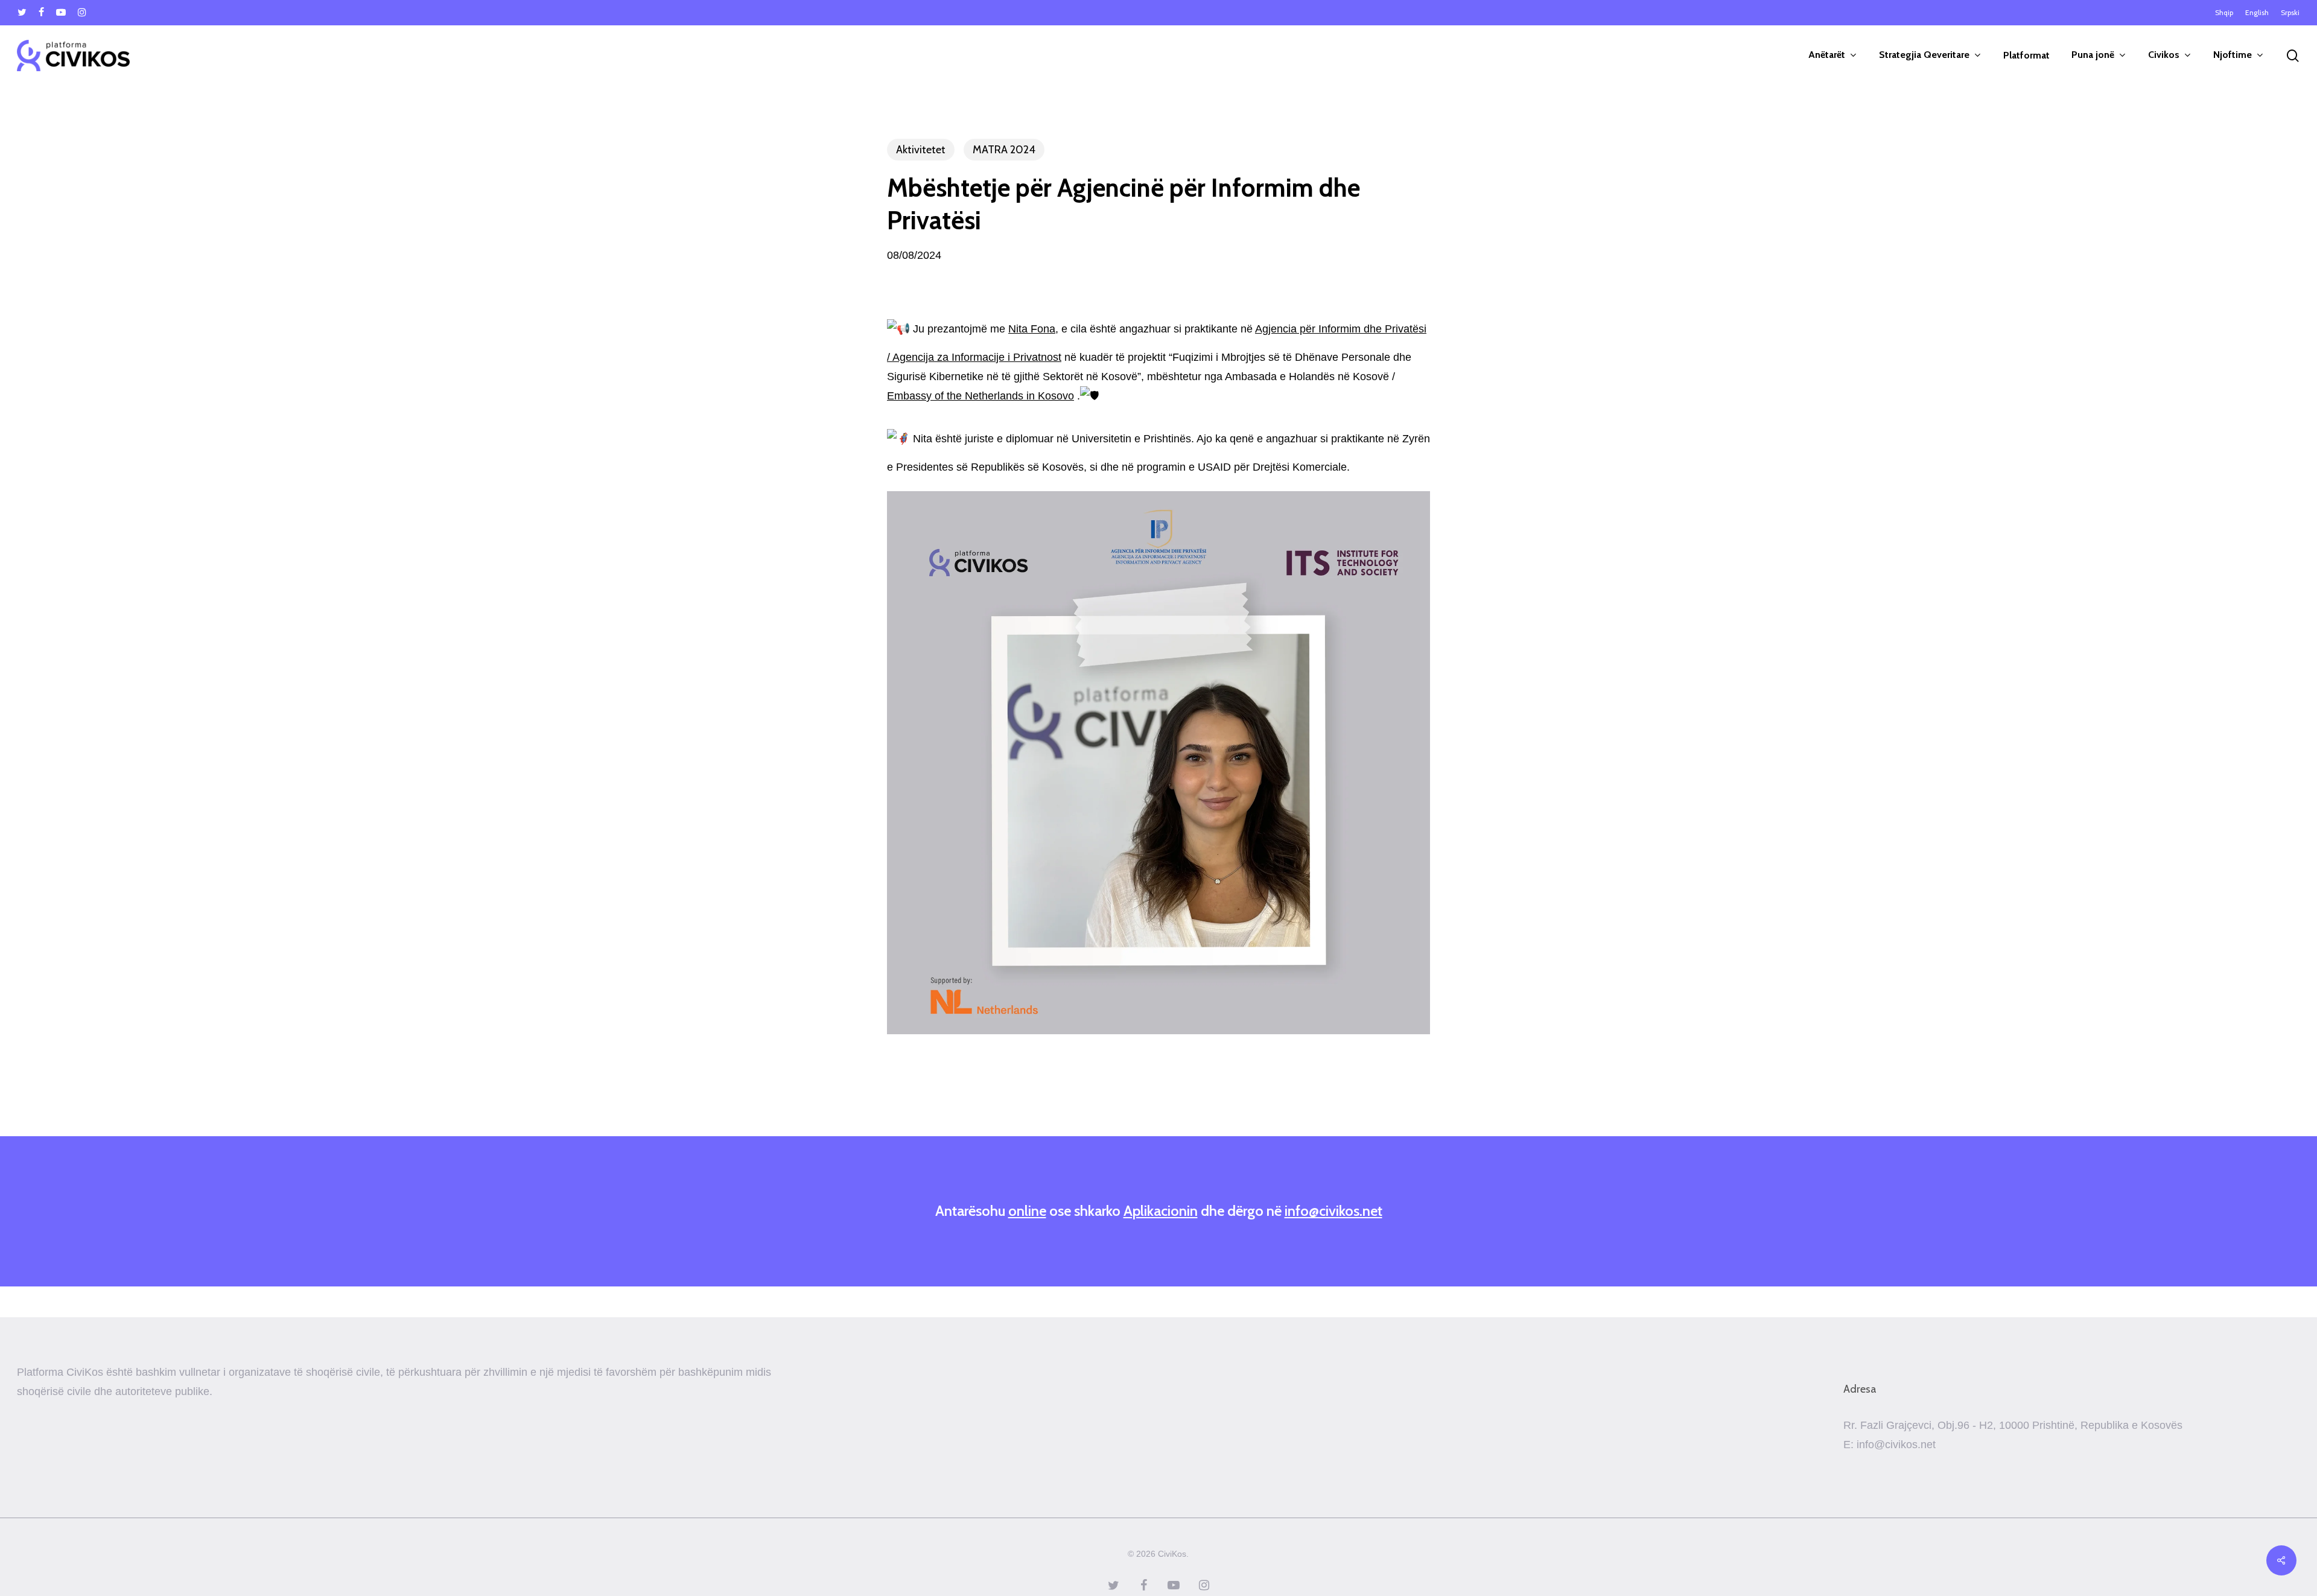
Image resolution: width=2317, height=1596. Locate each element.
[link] (1032, 329)
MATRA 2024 (1004, 150)
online (1027, 1211)
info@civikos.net (1333, 1211)
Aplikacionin (1161, 1211)
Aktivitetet (921, 150)
